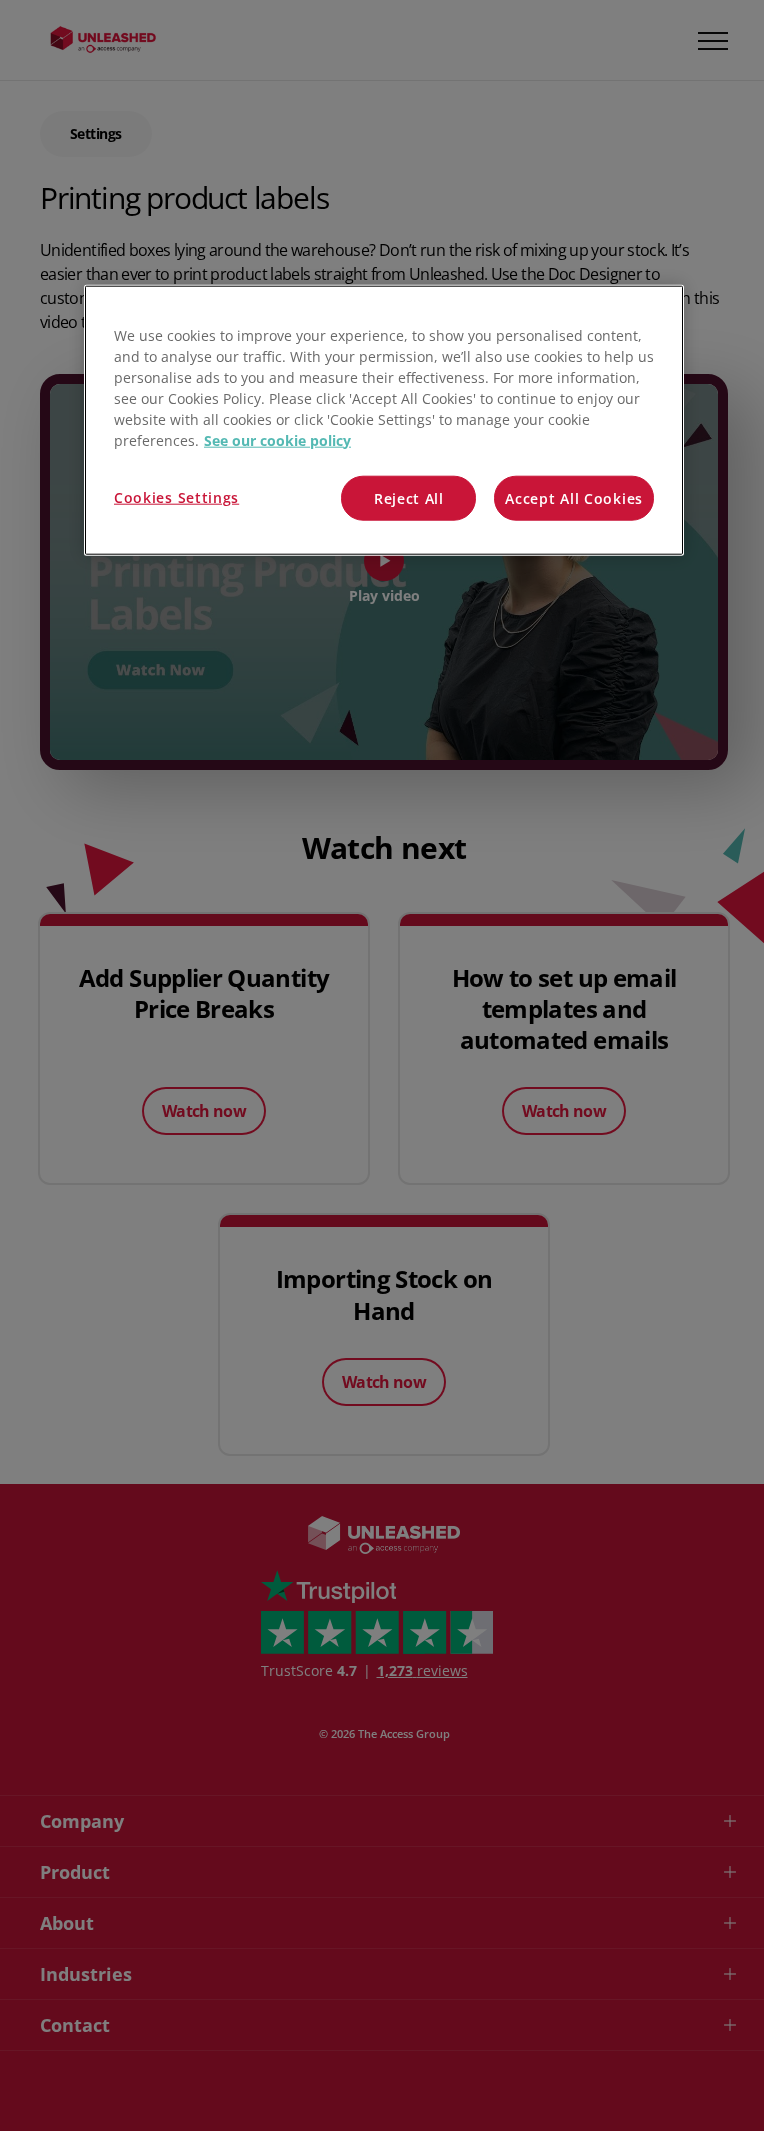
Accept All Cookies (574, 497)
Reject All (409, 497)
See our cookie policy (277, 439)
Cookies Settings (176, 496)
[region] (384, 420)
